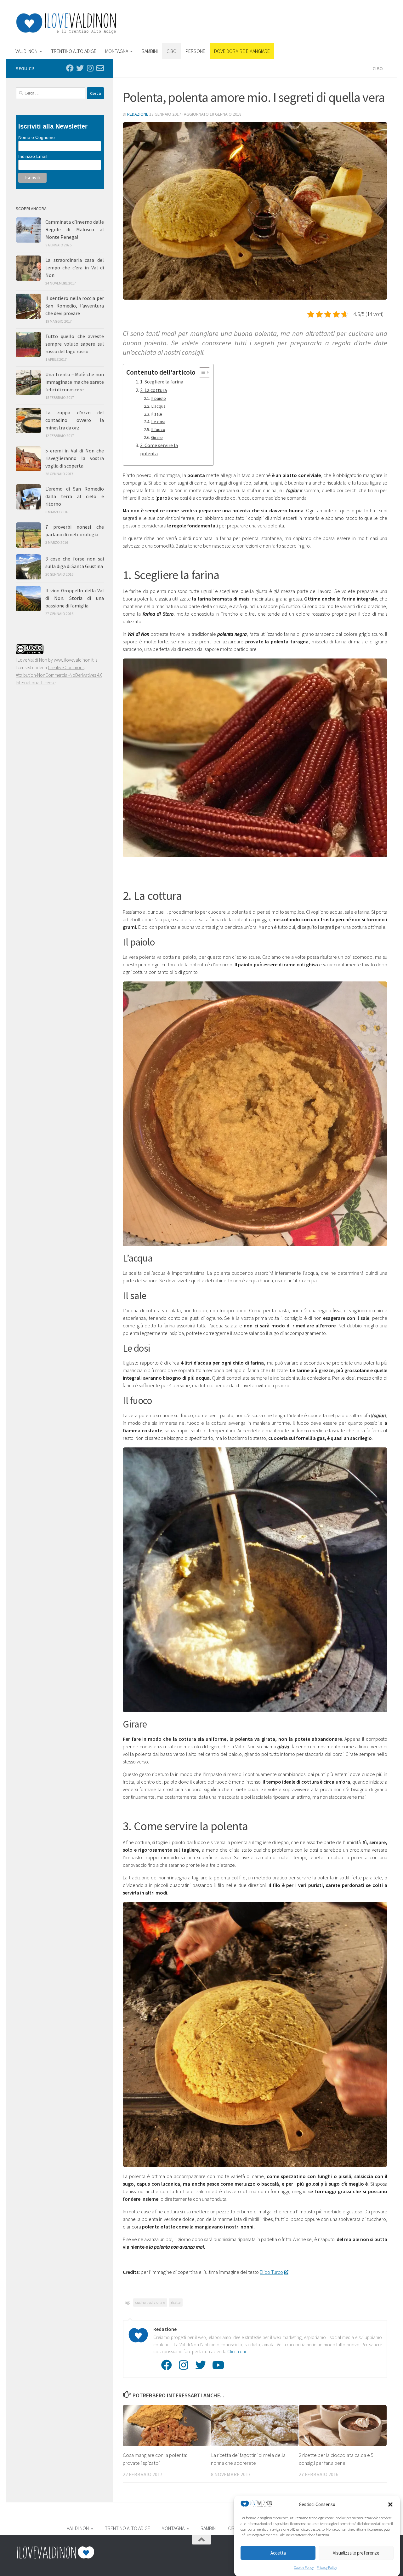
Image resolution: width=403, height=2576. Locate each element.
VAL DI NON (26, 51)
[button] (390, 2504)
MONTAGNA (117, 51)
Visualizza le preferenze (356, 2553)
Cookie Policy (304, 2567)
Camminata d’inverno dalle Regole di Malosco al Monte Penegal (75, 229)
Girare (157, 437)
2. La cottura (153, 390)
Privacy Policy (327, 2567)
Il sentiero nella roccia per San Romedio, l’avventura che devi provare (75, 306)
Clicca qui (237, 2352)
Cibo (378, 68)
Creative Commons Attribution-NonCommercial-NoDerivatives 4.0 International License (59, 675)
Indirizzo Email (33, 156)
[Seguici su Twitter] (80, 68)
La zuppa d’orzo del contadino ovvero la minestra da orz (75, 420)
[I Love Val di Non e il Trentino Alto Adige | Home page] (66, 23)
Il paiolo (159, 398)
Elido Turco (271, 2272)
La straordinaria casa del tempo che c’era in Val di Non (75, 267)
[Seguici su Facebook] (70, 68)
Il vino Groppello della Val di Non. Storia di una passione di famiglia (75, 598)
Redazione (138, 114)
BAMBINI (150, 51)
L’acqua (158, 406)
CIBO (172, 51)
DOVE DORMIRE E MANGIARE (242, 51)
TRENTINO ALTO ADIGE (74, 51)
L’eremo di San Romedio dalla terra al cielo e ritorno (75, 496)
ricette (176, 2302)
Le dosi (158, 422)
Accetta (278, 2553)
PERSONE (195, 51)
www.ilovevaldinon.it (74, 660)
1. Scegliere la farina (162, 382)
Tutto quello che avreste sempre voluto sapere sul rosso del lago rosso (75, 344)
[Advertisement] (273, 24)
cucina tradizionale (150, 2302)
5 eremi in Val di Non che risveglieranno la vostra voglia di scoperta (75, 458)
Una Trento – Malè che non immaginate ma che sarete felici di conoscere (75, 382)
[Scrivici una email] (100, 68)
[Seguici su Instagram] (90, 68)
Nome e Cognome (37, 137)
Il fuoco (158, 429)
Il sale (157, 414)
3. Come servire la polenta (159, 449)
